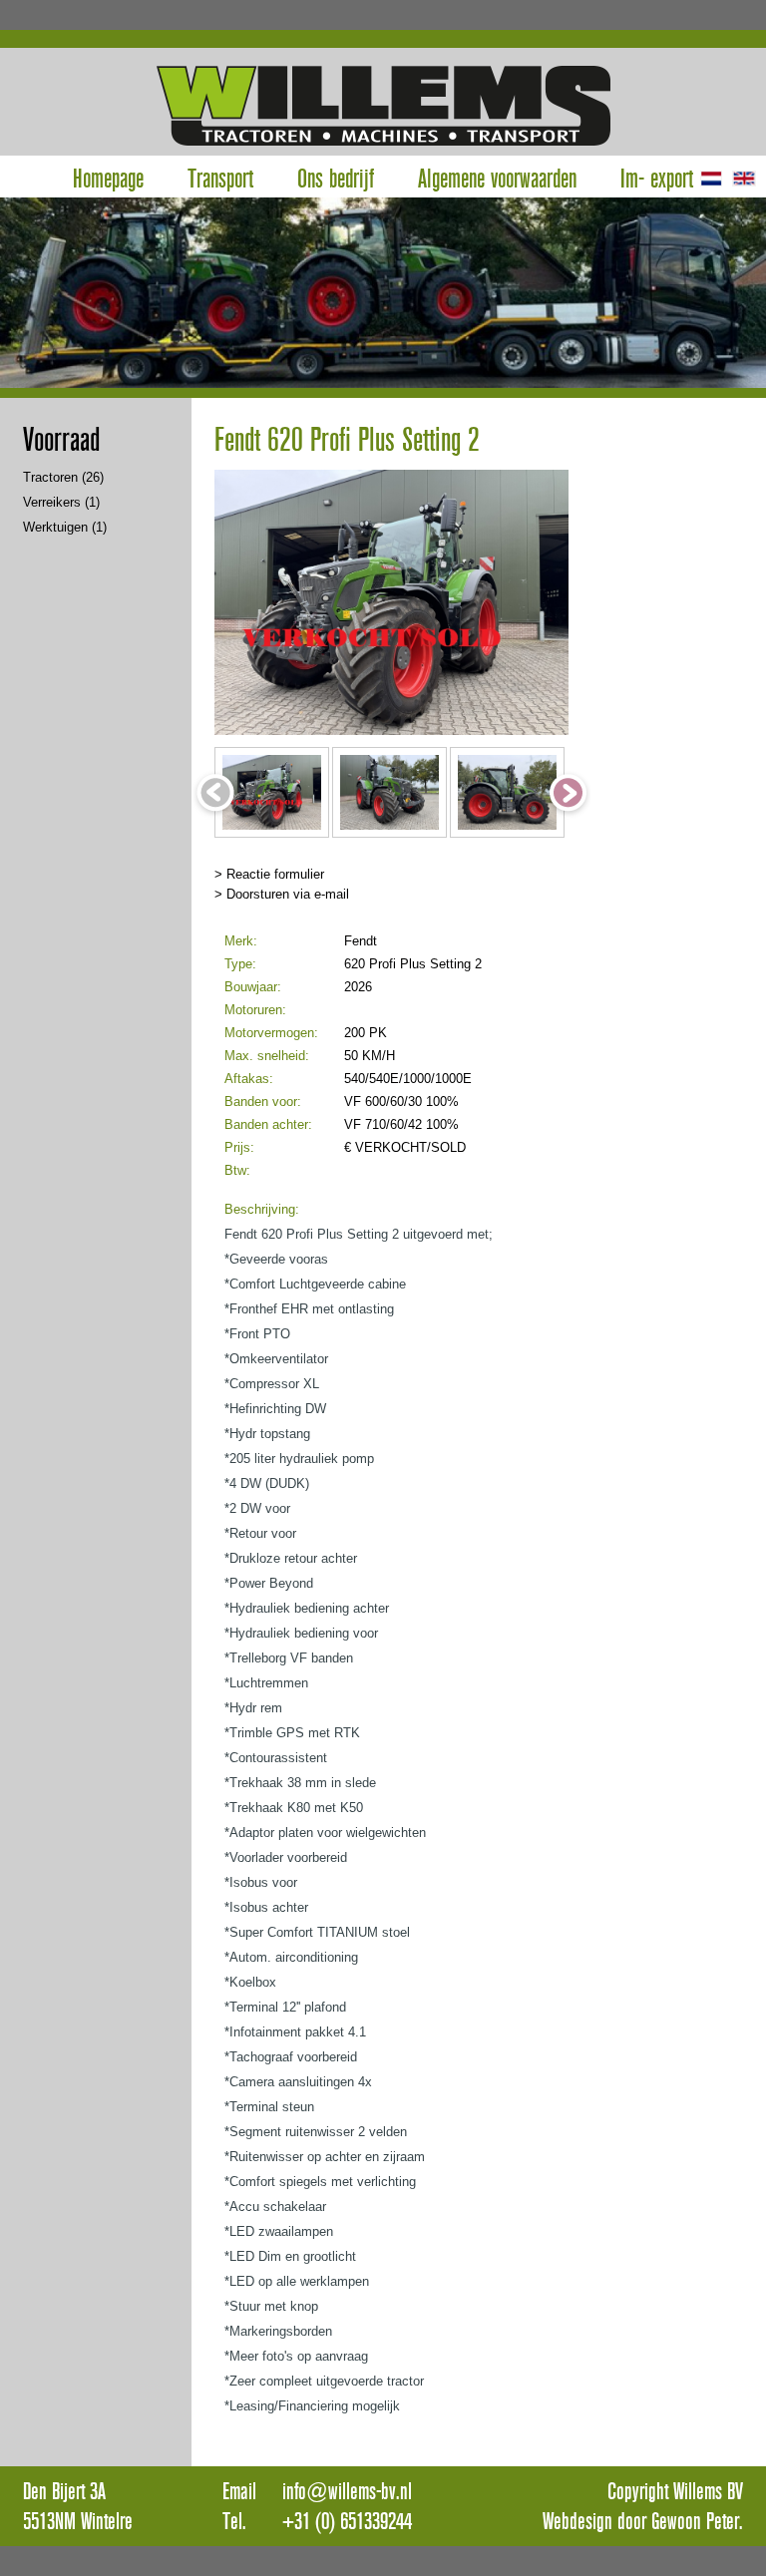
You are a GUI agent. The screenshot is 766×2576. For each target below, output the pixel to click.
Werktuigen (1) (65, 527)
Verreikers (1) (61, 502)
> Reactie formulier (269, 874)
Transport (220, 177)
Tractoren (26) (63, 477)
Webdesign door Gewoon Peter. (643, 2521)
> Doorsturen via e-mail (282, 894)
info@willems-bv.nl (347, 2491)
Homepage (108, 177)
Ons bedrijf (336, 177)
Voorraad (61, 440)
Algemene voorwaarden (497, 177)
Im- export (657, 177)
